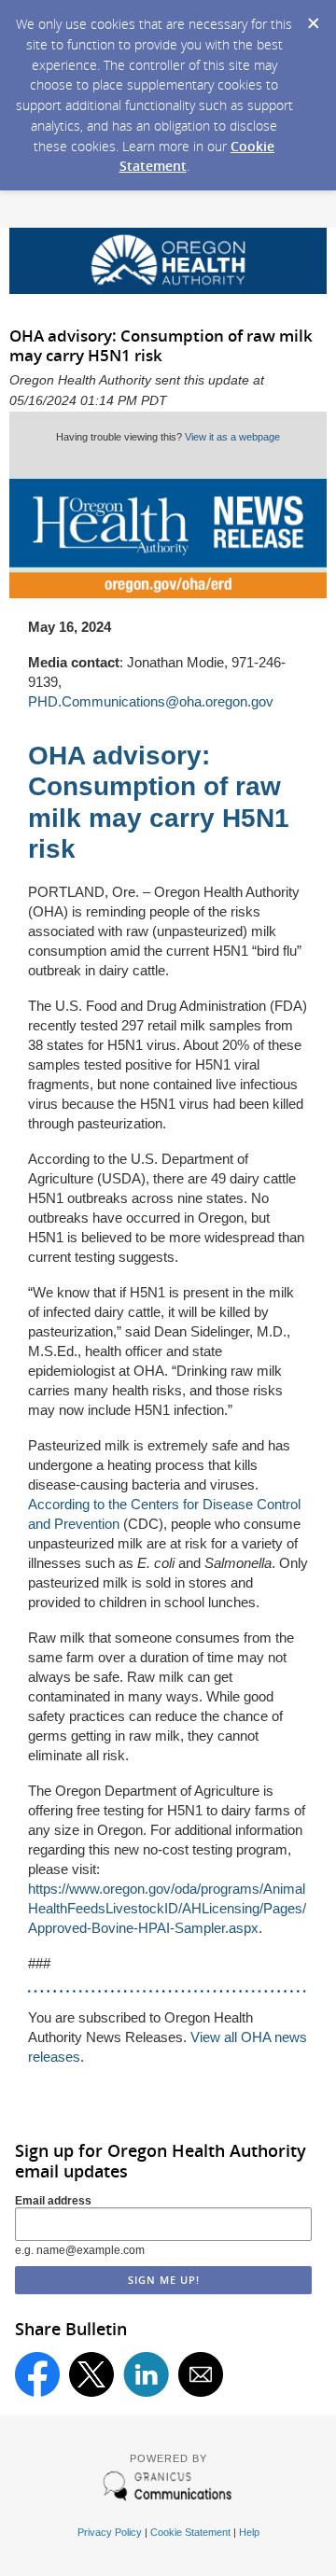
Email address (53, 2201)
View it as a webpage (232, 437)
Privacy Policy (110, 2532)
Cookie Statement (190, 2532)
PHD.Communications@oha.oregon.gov (151, 701)
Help (249, 2532)
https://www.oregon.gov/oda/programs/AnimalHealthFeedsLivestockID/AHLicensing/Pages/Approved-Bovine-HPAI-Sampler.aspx (167, 1908)
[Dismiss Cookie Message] (313, 18)
